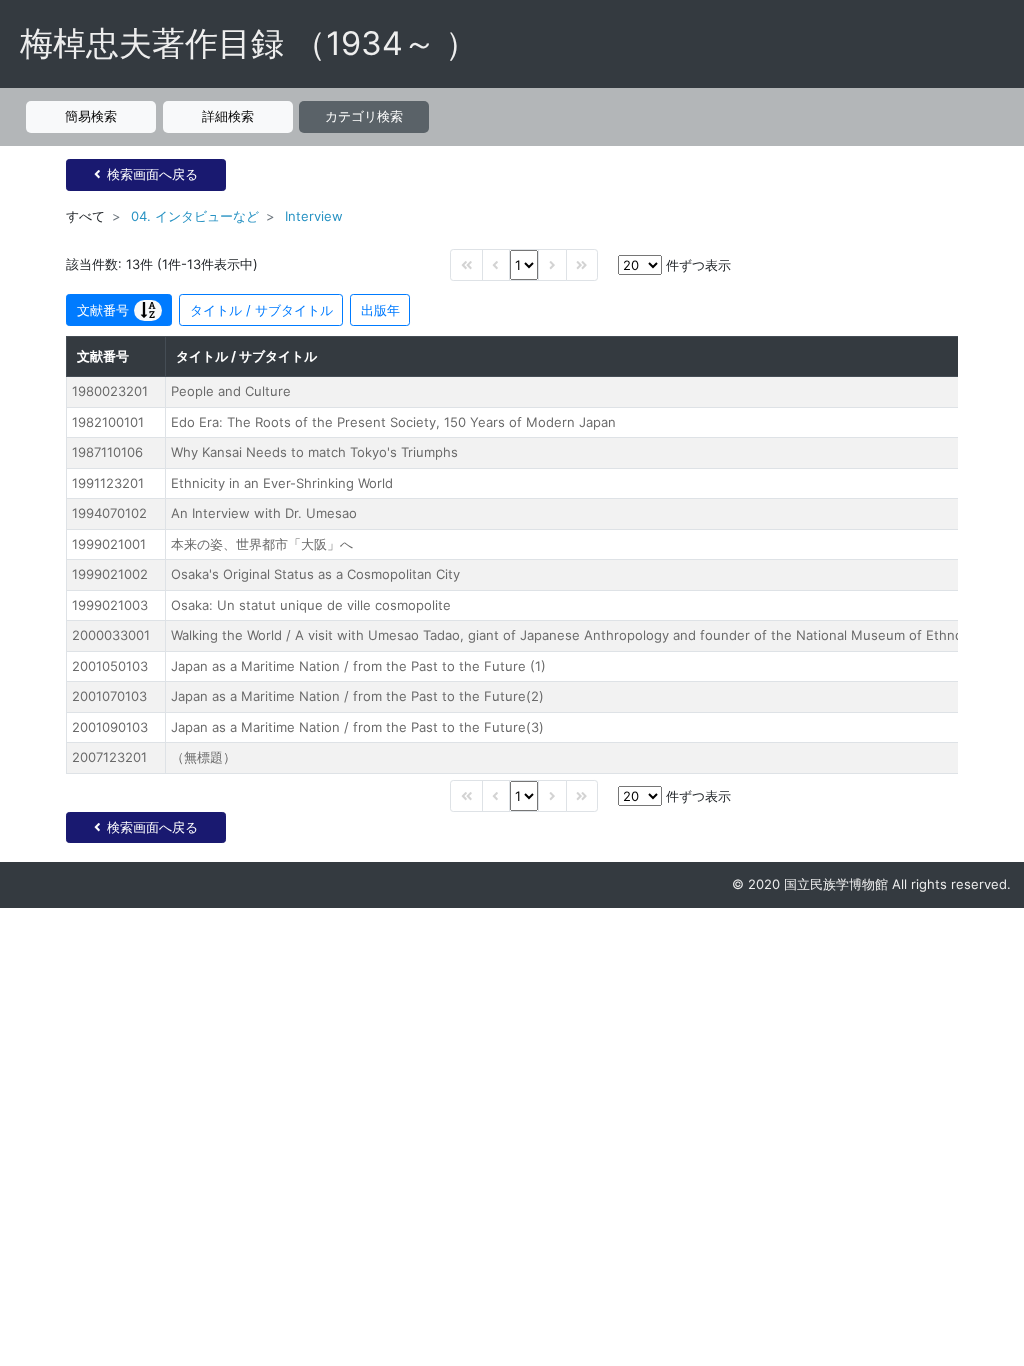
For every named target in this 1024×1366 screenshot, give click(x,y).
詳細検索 (228, 116)
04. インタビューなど (195, 216)
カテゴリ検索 (364, 116)
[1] (524, 264)
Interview (314, 216)
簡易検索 (91, 116)
